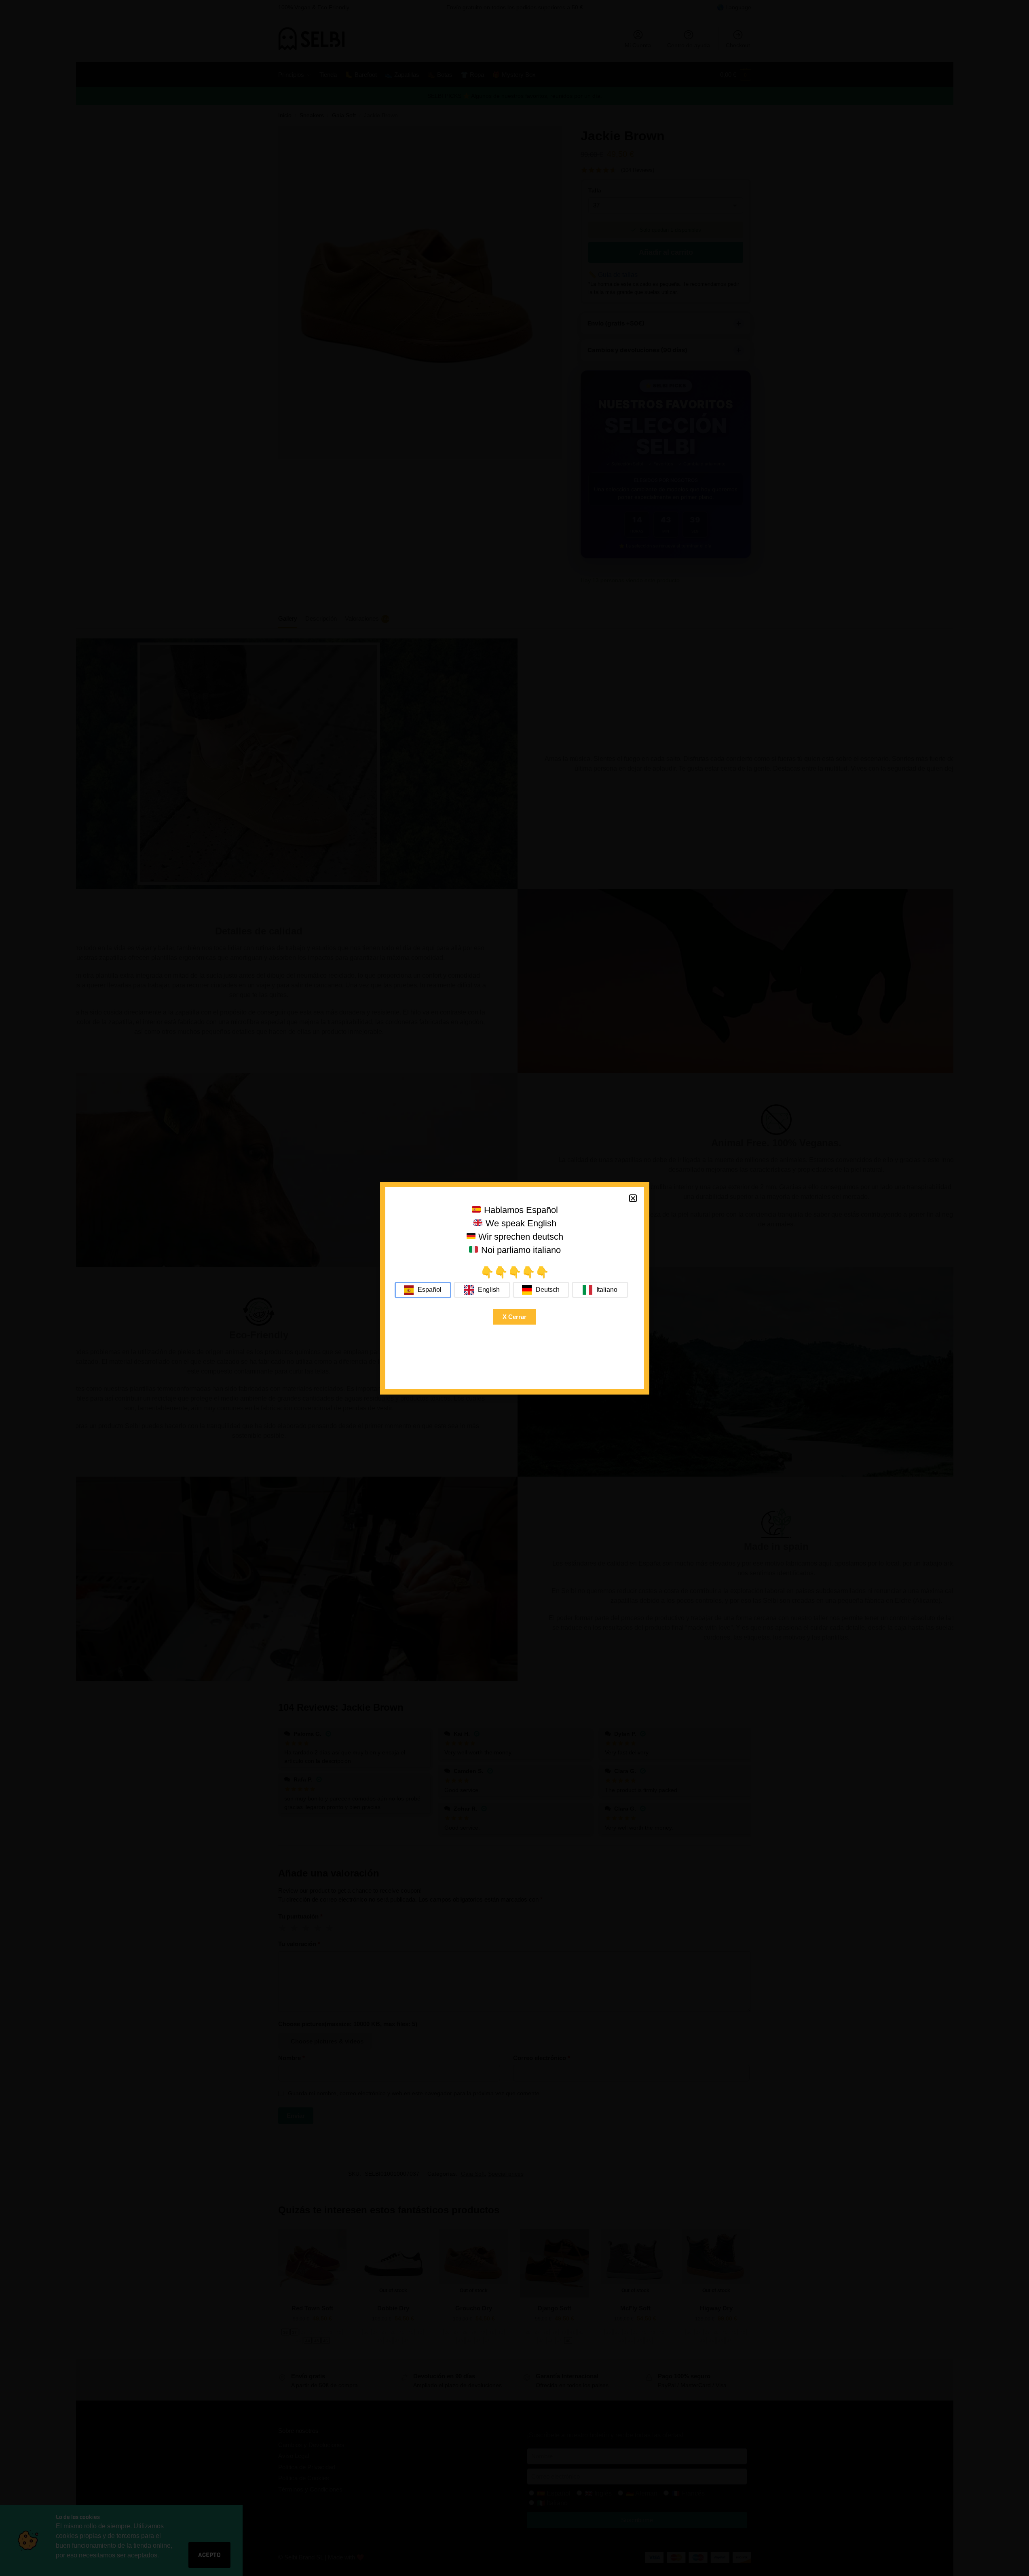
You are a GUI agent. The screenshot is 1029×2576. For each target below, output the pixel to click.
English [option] (489, 1290)
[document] (514, 1288)
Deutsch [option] (548, 1290)
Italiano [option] (607, 1290)
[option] (482, 1290)
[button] (633, 1198)
